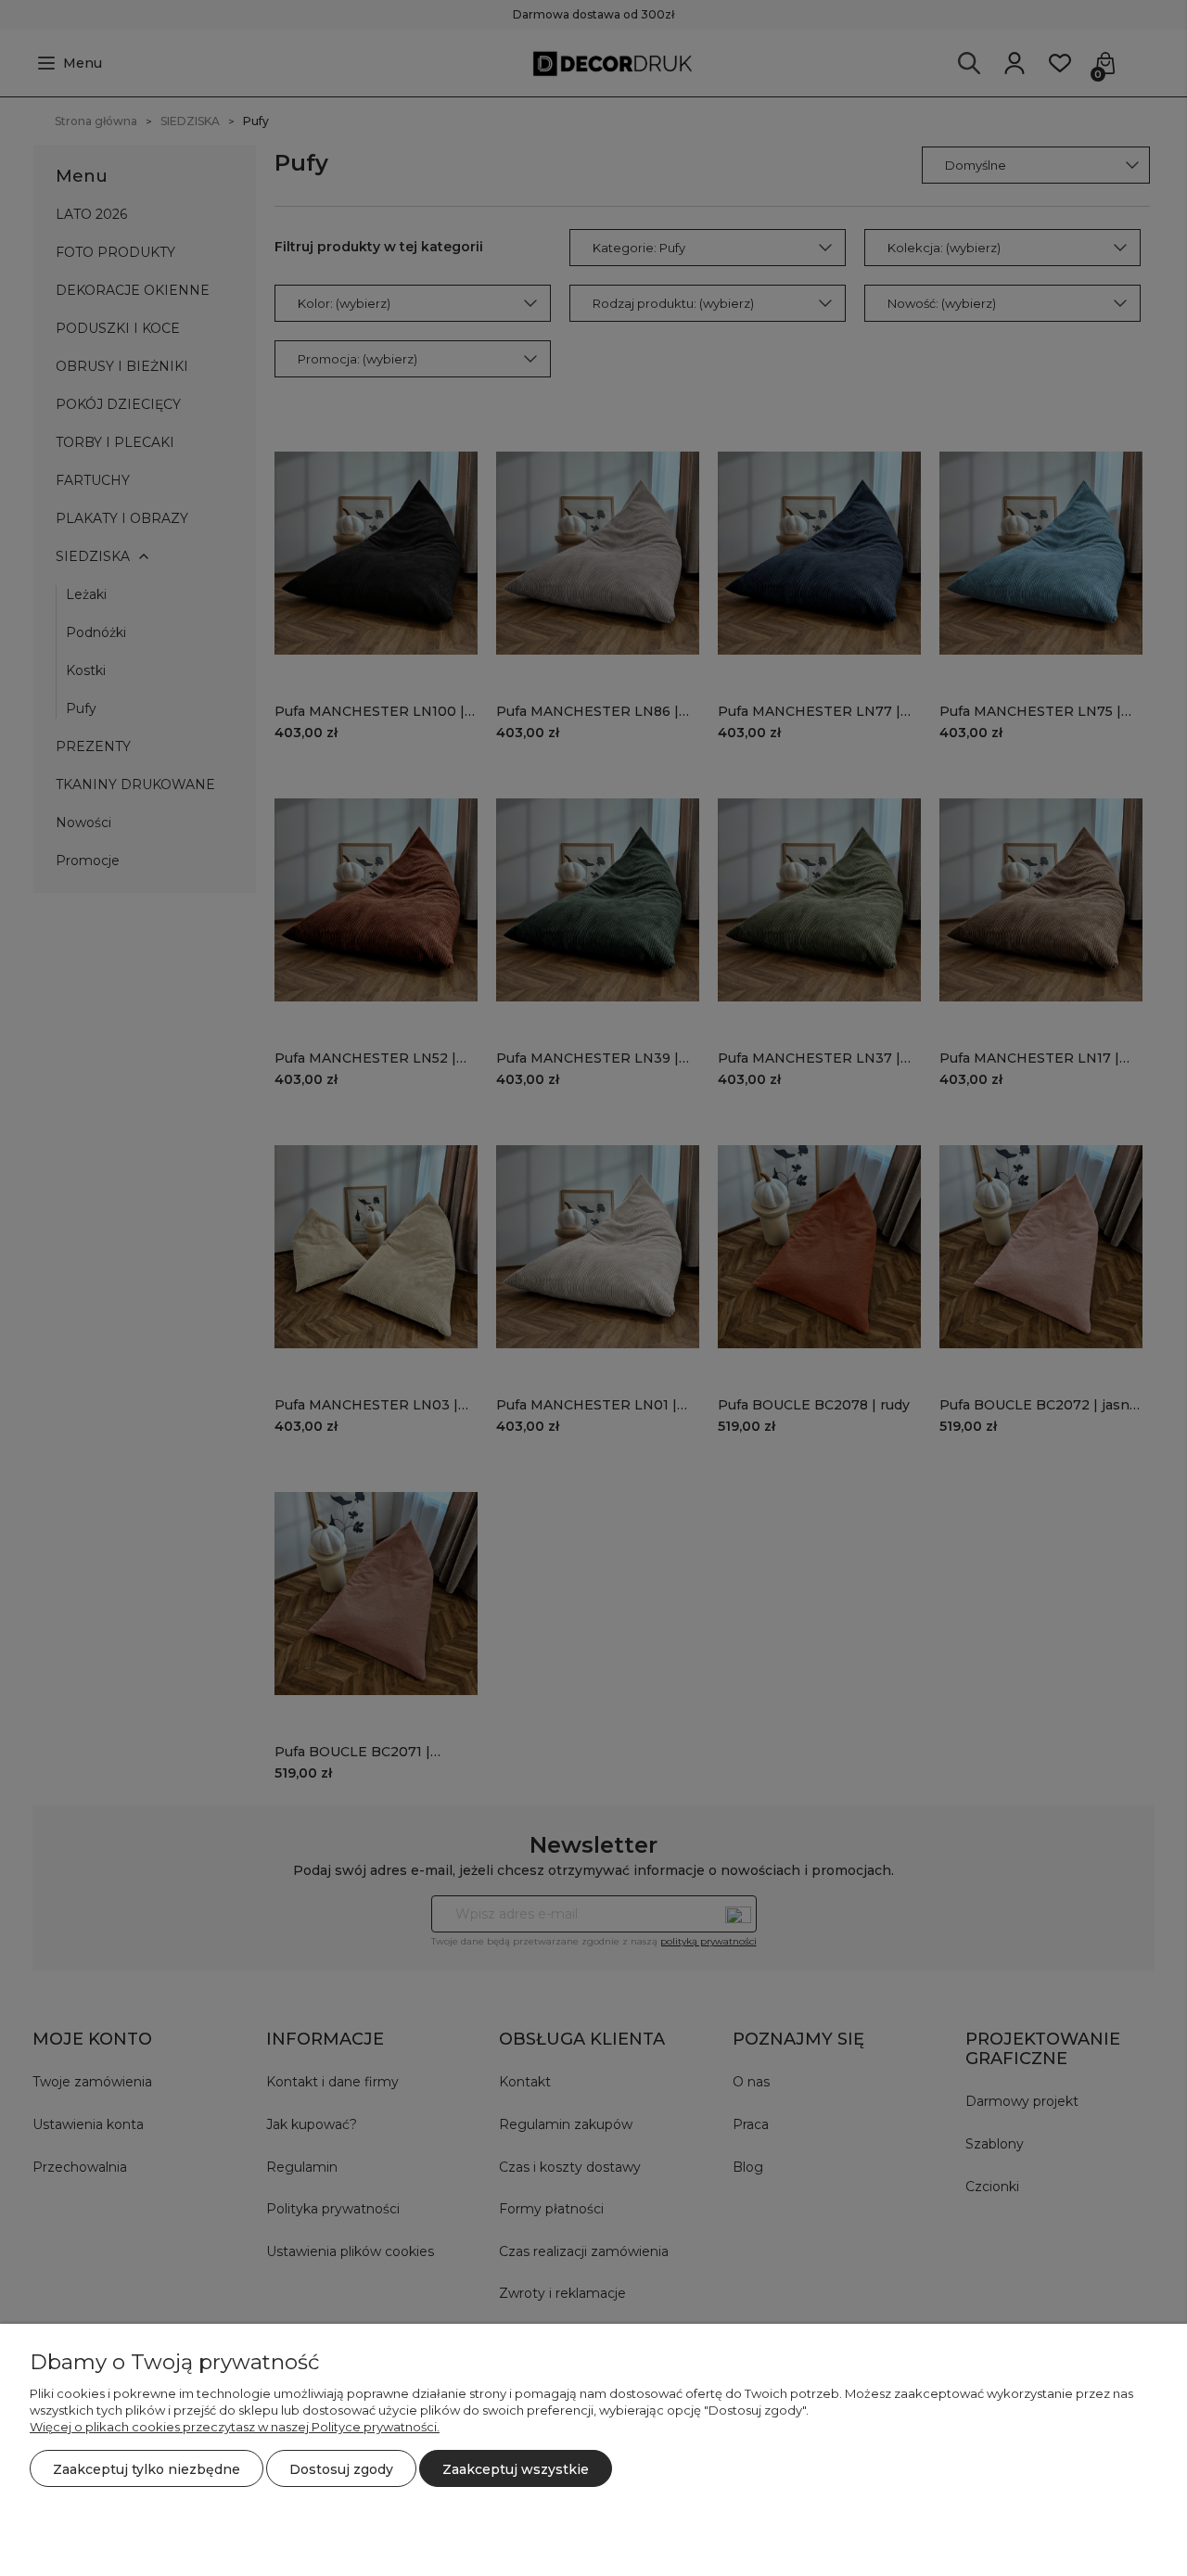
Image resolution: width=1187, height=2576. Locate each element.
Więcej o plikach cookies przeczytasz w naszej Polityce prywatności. (235, 2427)
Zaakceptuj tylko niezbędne (147, 2469)
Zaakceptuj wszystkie (516, 2469)
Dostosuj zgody (341, 2469)
